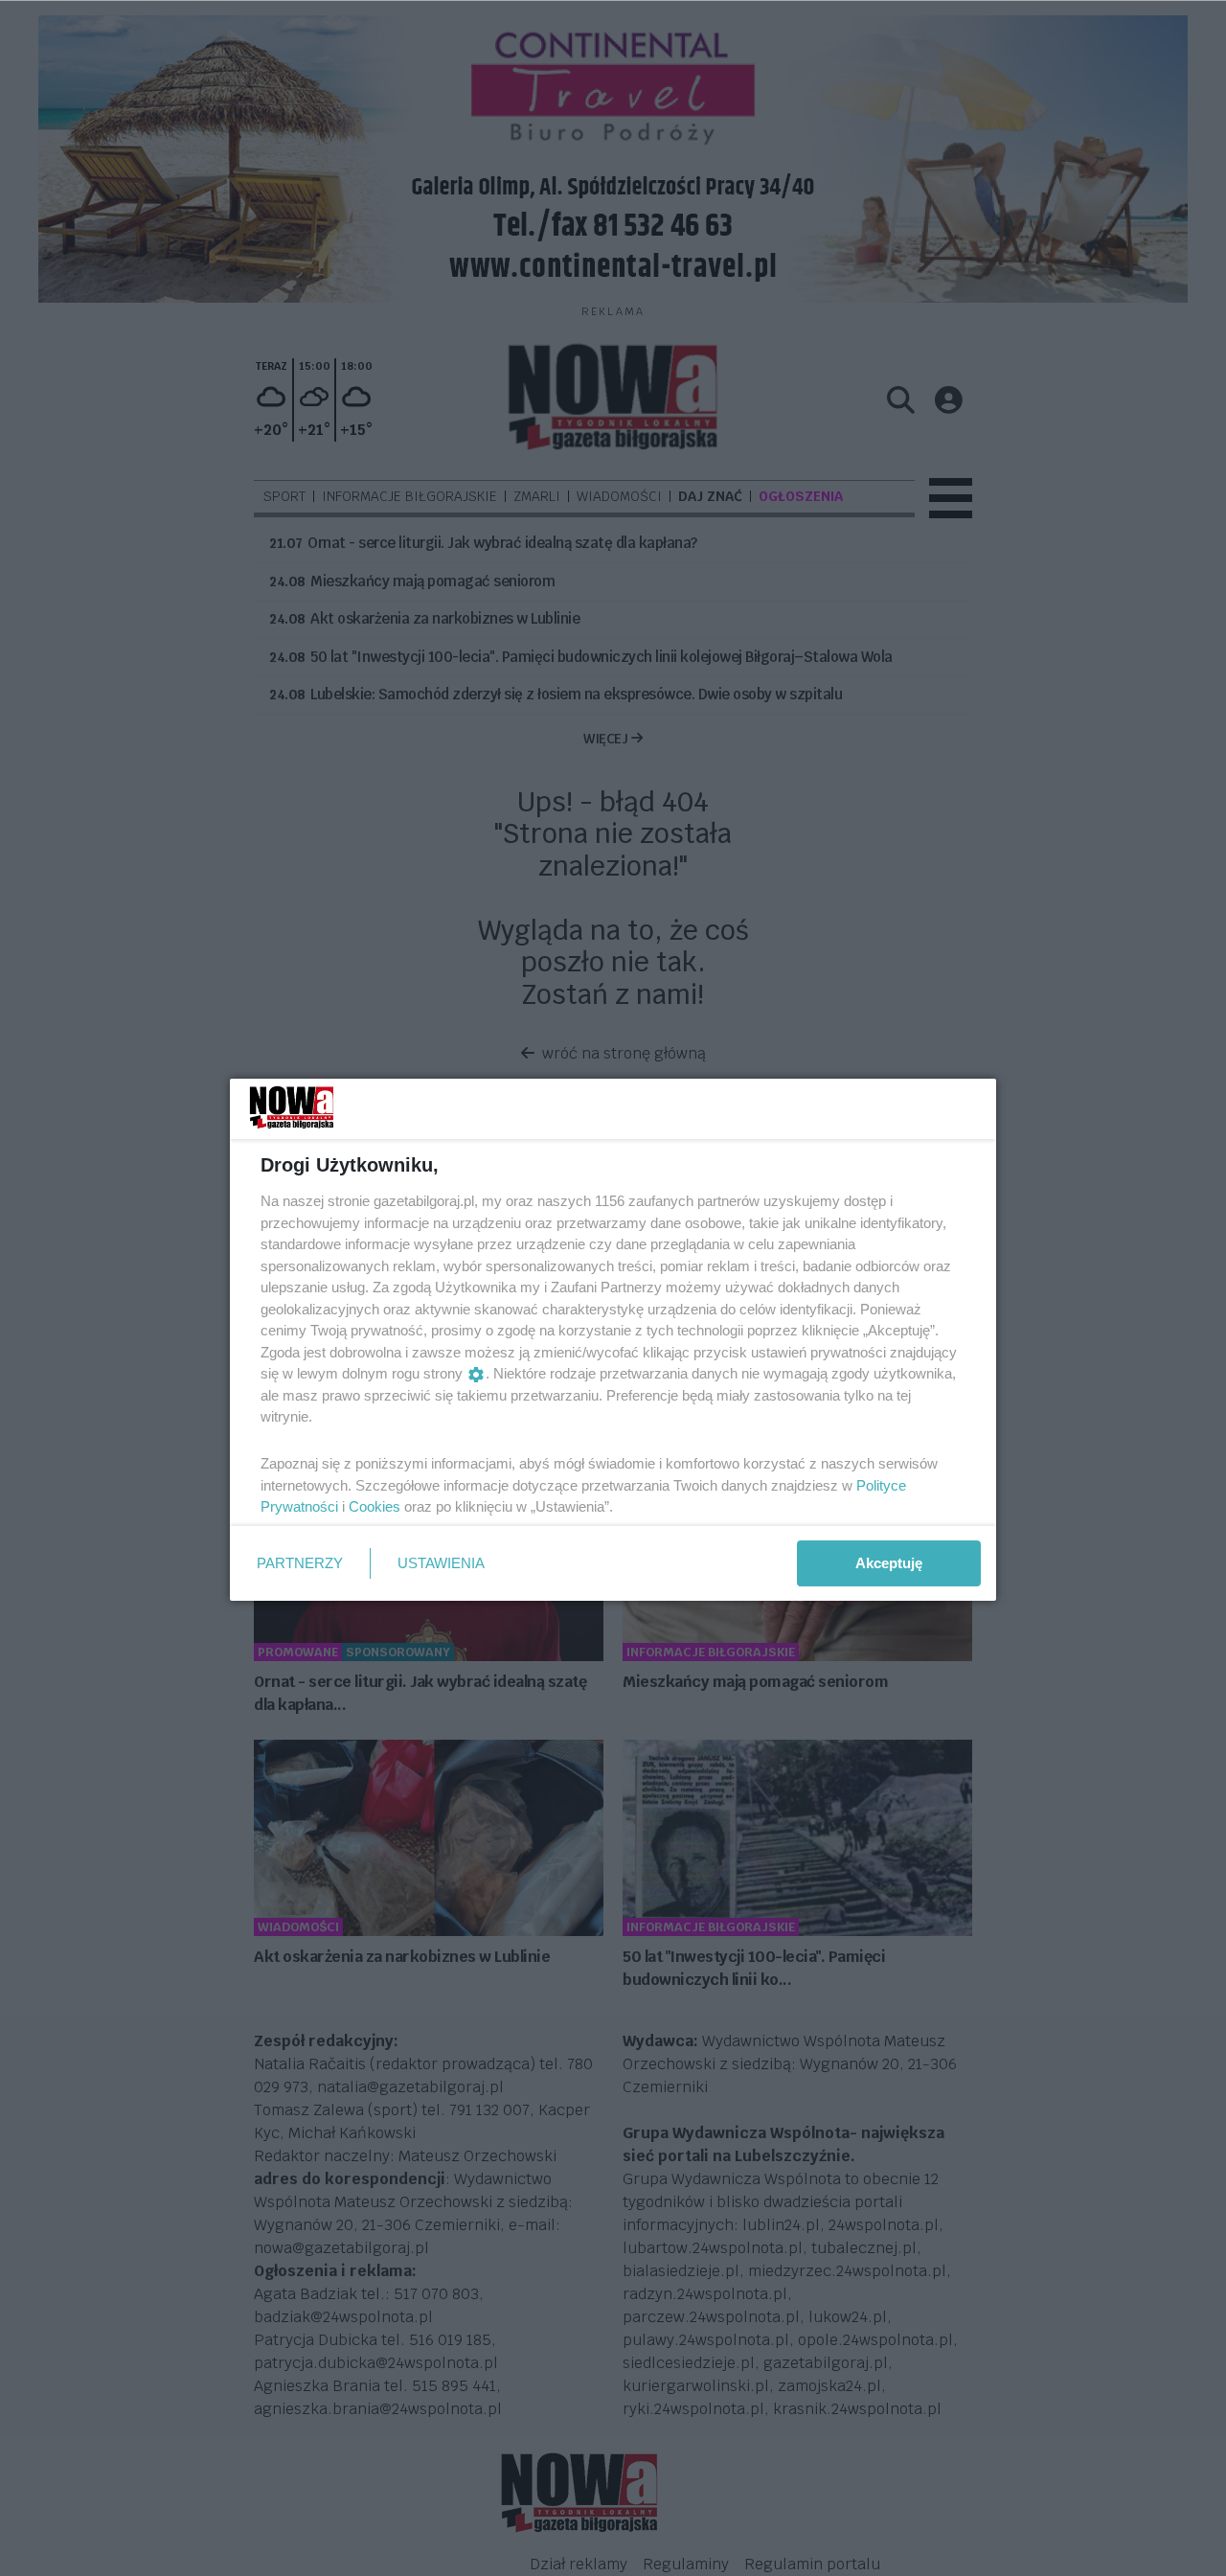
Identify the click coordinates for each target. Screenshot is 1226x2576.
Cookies (375, 1506)
